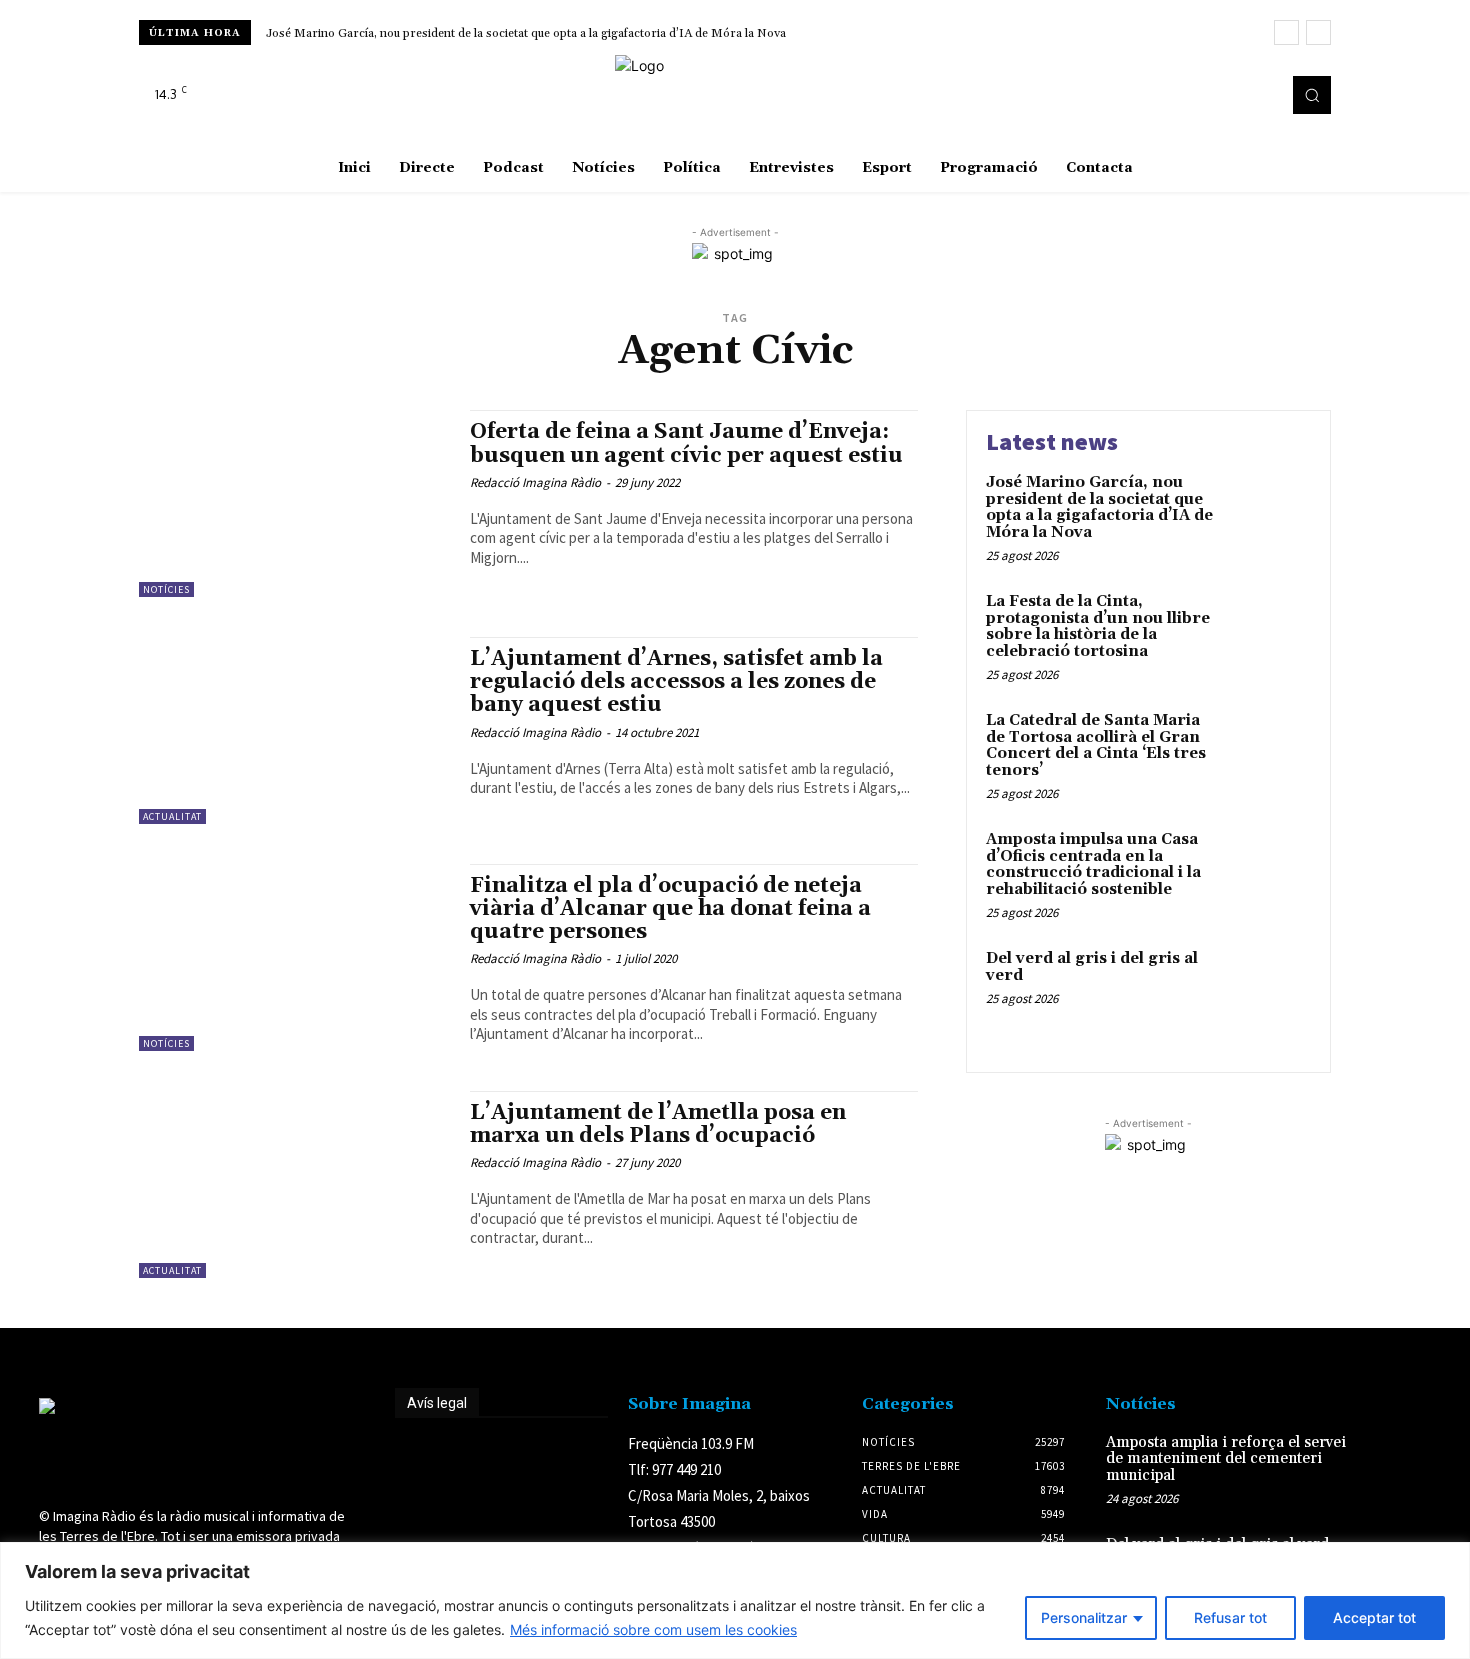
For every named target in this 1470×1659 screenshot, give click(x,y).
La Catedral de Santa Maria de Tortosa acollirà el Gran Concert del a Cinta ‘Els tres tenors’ (1096, 745)
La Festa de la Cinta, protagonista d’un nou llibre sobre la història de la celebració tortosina (1098, 626)
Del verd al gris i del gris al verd (1092, 967)
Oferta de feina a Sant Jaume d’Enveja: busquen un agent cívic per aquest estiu (686, 443)
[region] (735, 1600)
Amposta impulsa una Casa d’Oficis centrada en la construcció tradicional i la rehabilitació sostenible (1093, 864)
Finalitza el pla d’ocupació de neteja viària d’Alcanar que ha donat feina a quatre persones (670, 909)
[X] (1259, 95)
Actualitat (172, 816)
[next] (1318, 32)
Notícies (166, 589)
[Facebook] (1203, 95)
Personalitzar (1084, 1617)
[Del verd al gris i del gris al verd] (1268, 989)
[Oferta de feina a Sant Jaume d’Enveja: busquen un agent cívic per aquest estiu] (294, 503)
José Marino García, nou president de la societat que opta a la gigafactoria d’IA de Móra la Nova (526, 33)
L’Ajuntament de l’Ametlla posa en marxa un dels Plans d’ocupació (658, 1124)
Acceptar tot (1374, 1617)
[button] (1312, 95)
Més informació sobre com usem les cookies (653, 1629)
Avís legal (437, 1403)
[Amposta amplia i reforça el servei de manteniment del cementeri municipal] (1398, 1463)
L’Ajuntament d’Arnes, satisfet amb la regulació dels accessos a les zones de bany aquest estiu (676, 682)
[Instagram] (1231, 95)
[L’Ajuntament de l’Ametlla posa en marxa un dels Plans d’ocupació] (294, 1184)
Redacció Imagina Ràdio (535, 482)
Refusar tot (1230, 1617)
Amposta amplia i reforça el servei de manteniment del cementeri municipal (1226, 1459)
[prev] (1286, 32)
